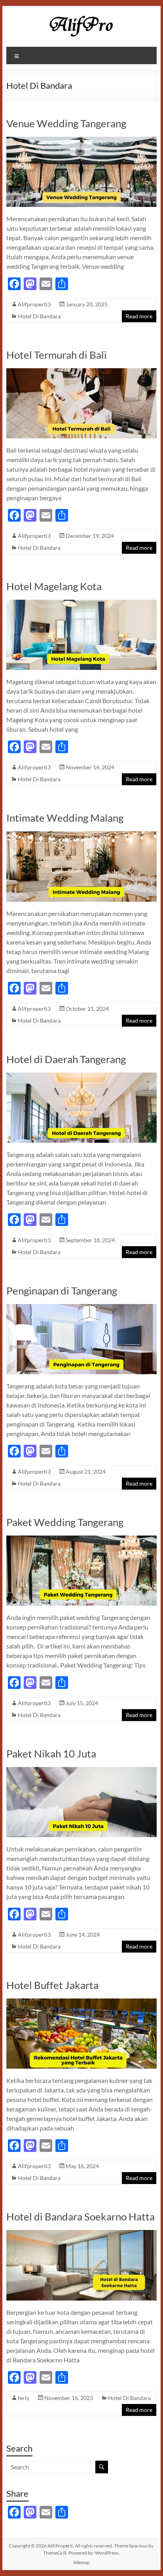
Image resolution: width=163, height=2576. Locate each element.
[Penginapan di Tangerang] (81, 1308)
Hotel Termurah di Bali (57, 355)
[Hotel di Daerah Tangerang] (81, 1076)
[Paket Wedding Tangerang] (81, 1539)
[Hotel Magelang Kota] (81, 603)
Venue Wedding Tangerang (66, 123)
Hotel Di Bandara (39, 316)
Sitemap (81, 2562)
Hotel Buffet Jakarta (52, 1985)
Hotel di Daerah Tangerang (66, 1059)
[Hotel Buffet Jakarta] (81, 2002)
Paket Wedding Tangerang (65, 1522)
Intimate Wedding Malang (65, 818)
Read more (139, 316)
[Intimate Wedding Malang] (81, 835)
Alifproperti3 (34, 304)
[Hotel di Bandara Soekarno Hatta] (81, 2234)
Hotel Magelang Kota (54, 586)
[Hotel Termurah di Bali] (81, 372)
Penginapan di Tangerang (62, 1291)
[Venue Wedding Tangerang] (81, 141)
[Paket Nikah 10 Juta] (81, 1771)
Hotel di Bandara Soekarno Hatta (81, 2216)
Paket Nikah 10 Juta (51, 1754)
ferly (24, 2398)
